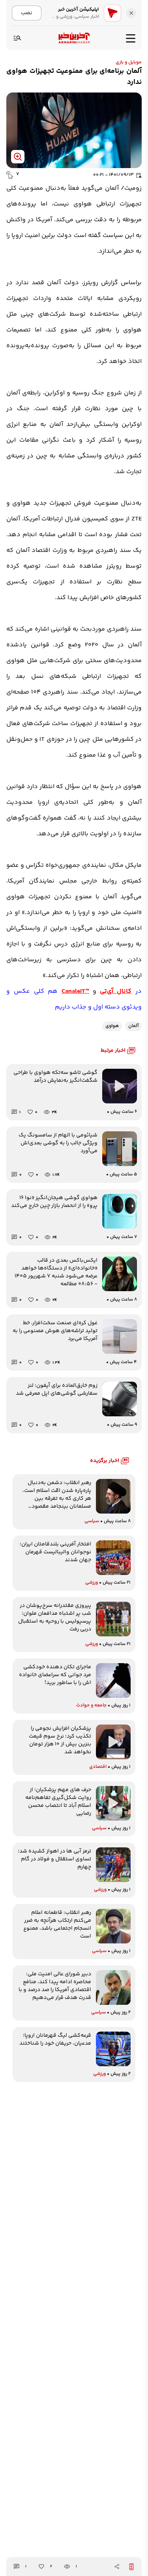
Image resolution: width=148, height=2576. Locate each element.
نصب (27, 13)
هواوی (112, 1026)
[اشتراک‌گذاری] (117, 2567)
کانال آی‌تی (116, 991)
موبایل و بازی (129, 62)
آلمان (133, 1026)
